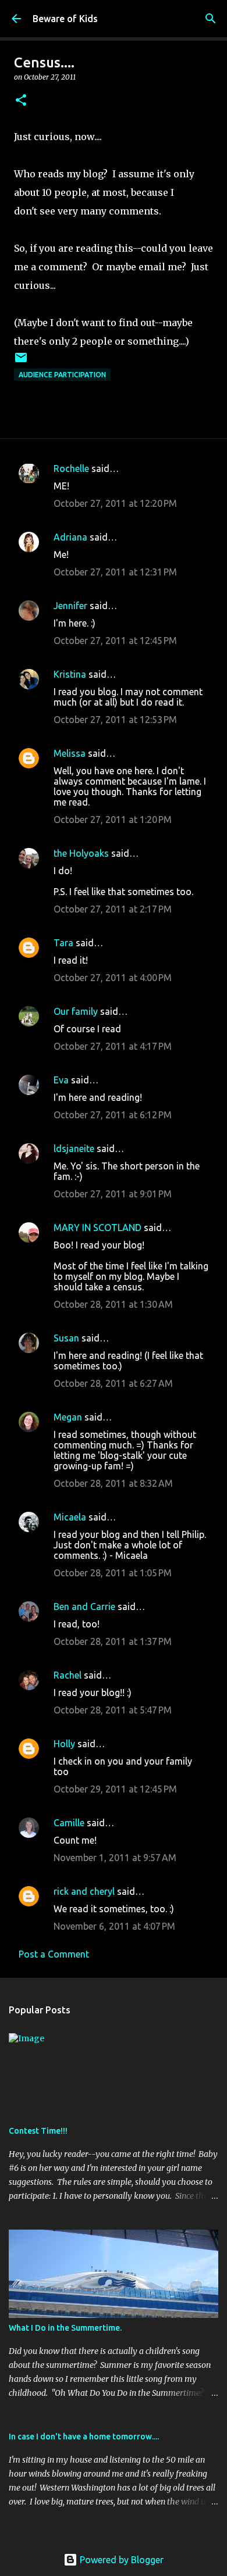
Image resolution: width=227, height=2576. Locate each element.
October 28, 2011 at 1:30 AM (113, 1304)
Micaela (70, 1517)
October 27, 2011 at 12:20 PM (115, 503)
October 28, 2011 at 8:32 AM (113, 1483)
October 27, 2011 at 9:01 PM (113, 1194)
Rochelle (71, 468)
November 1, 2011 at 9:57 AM (115, 1858)
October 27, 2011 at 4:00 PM (113, 978)
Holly (64, 1744)
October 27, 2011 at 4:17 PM (113, 1046)
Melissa (70, 753)
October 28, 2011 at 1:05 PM (113, 1573)
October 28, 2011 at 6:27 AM (113, 1383)
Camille (69, 1823)
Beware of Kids (65, 19)
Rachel (68, 1675)
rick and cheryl (84, 1891)
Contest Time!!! (38, 2131)
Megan (68, 1417)
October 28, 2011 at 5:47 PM (113, 1710)
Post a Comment (54, 1954)
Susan (66, 1338)
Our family (76, 1011)
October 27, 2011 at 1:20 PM (113, 820)
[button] (21, 101)
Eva (61, 1080)
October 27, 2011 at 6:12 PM (113, 1115)
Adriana (70, 537)
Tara (63, 943)
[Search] (211, 19)
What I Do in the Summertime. (65, 2328)
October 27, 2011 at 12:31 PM (115, 572)
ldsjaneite (74, 1149)
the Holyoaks (81, 853)
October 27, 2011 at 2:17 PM (113, 909)
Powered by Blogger (120, 2560)
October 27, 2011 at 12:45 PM (115, 641)
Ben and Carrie (84, 1607)
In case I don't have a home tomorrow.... (84, 2437)
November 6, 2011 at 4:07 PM (114, 1926)
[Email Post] (21, 362)
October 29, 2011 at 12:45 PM (115, 1789)
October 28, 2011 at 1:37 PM (113, 1641)
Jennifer (70, 606)
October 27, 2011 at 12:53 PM (115, 720)
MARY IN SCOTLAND (99, 1228)
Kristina (70, 674)
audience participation (62, 375)
